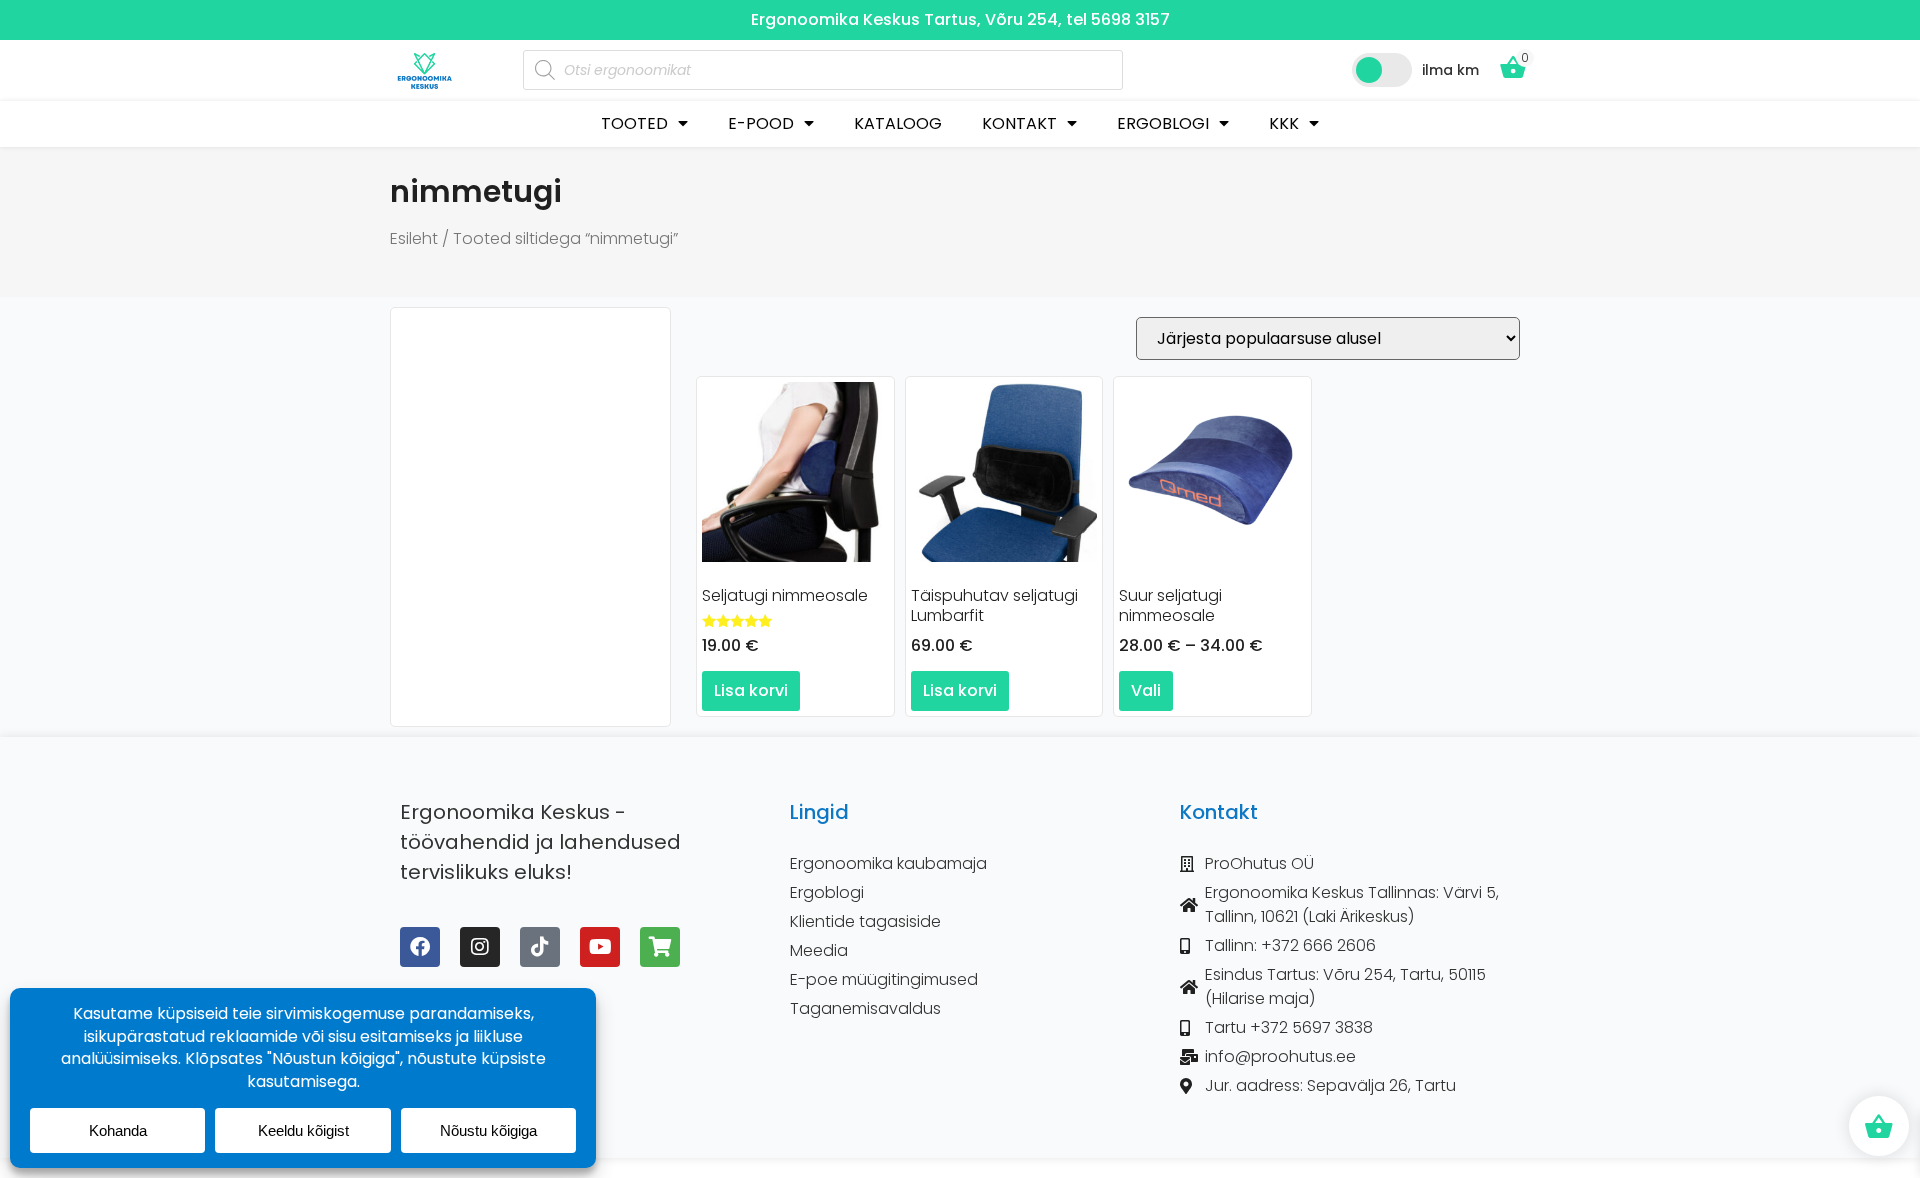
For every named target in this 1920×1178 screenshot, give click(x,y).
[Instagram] (480, 947)
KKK (1284, 123)
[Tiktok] (540, 947)
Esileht (414, 238)
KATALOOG (898, 123)
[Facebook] (420, 947)
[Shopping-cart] (660, 947)
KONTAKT (1019, 123)
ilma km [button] (1450, 70)
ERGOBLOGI (1163, 123)
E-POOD (761, 123)
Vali (1146, 690)
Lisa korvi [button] (751, 690)
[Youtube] (600, 947)
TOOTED (634, 123)
